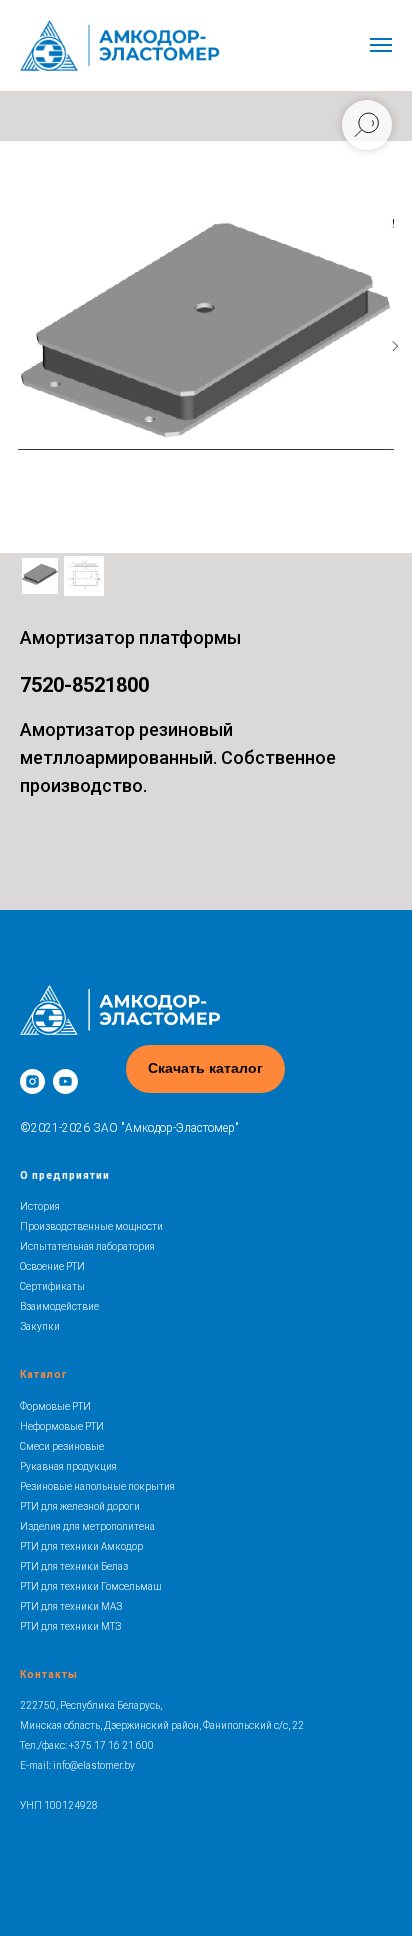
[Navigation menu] (381, 45)
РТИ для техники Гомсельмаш (90, 1586)
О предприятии (65, 1175)
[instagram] (32, 1081)
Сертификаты (52, 1286)
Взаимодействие (59, 1306)
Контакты (49, 1674)
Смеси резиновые (62, 1446)
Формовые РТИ (55, 1406)
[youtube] (65, 1081)
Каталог (43, 1374)
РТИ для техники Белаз (74, 1566)
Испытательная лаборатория (87, 1246)
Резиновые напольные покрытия (97, 1486)
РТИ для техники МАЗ (71, 1606)
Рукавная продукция (68, 1466)
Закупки (40, 1326)
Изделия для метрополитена (87, 1526)
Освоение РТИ (52, 1266)
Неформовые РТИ (62, 1426)
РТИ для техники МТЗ (70, 1626)
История (40, 1206)
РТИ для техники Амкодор (81, 1546)
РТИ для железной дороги (80, 1506)
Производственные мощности (91, 1226)
